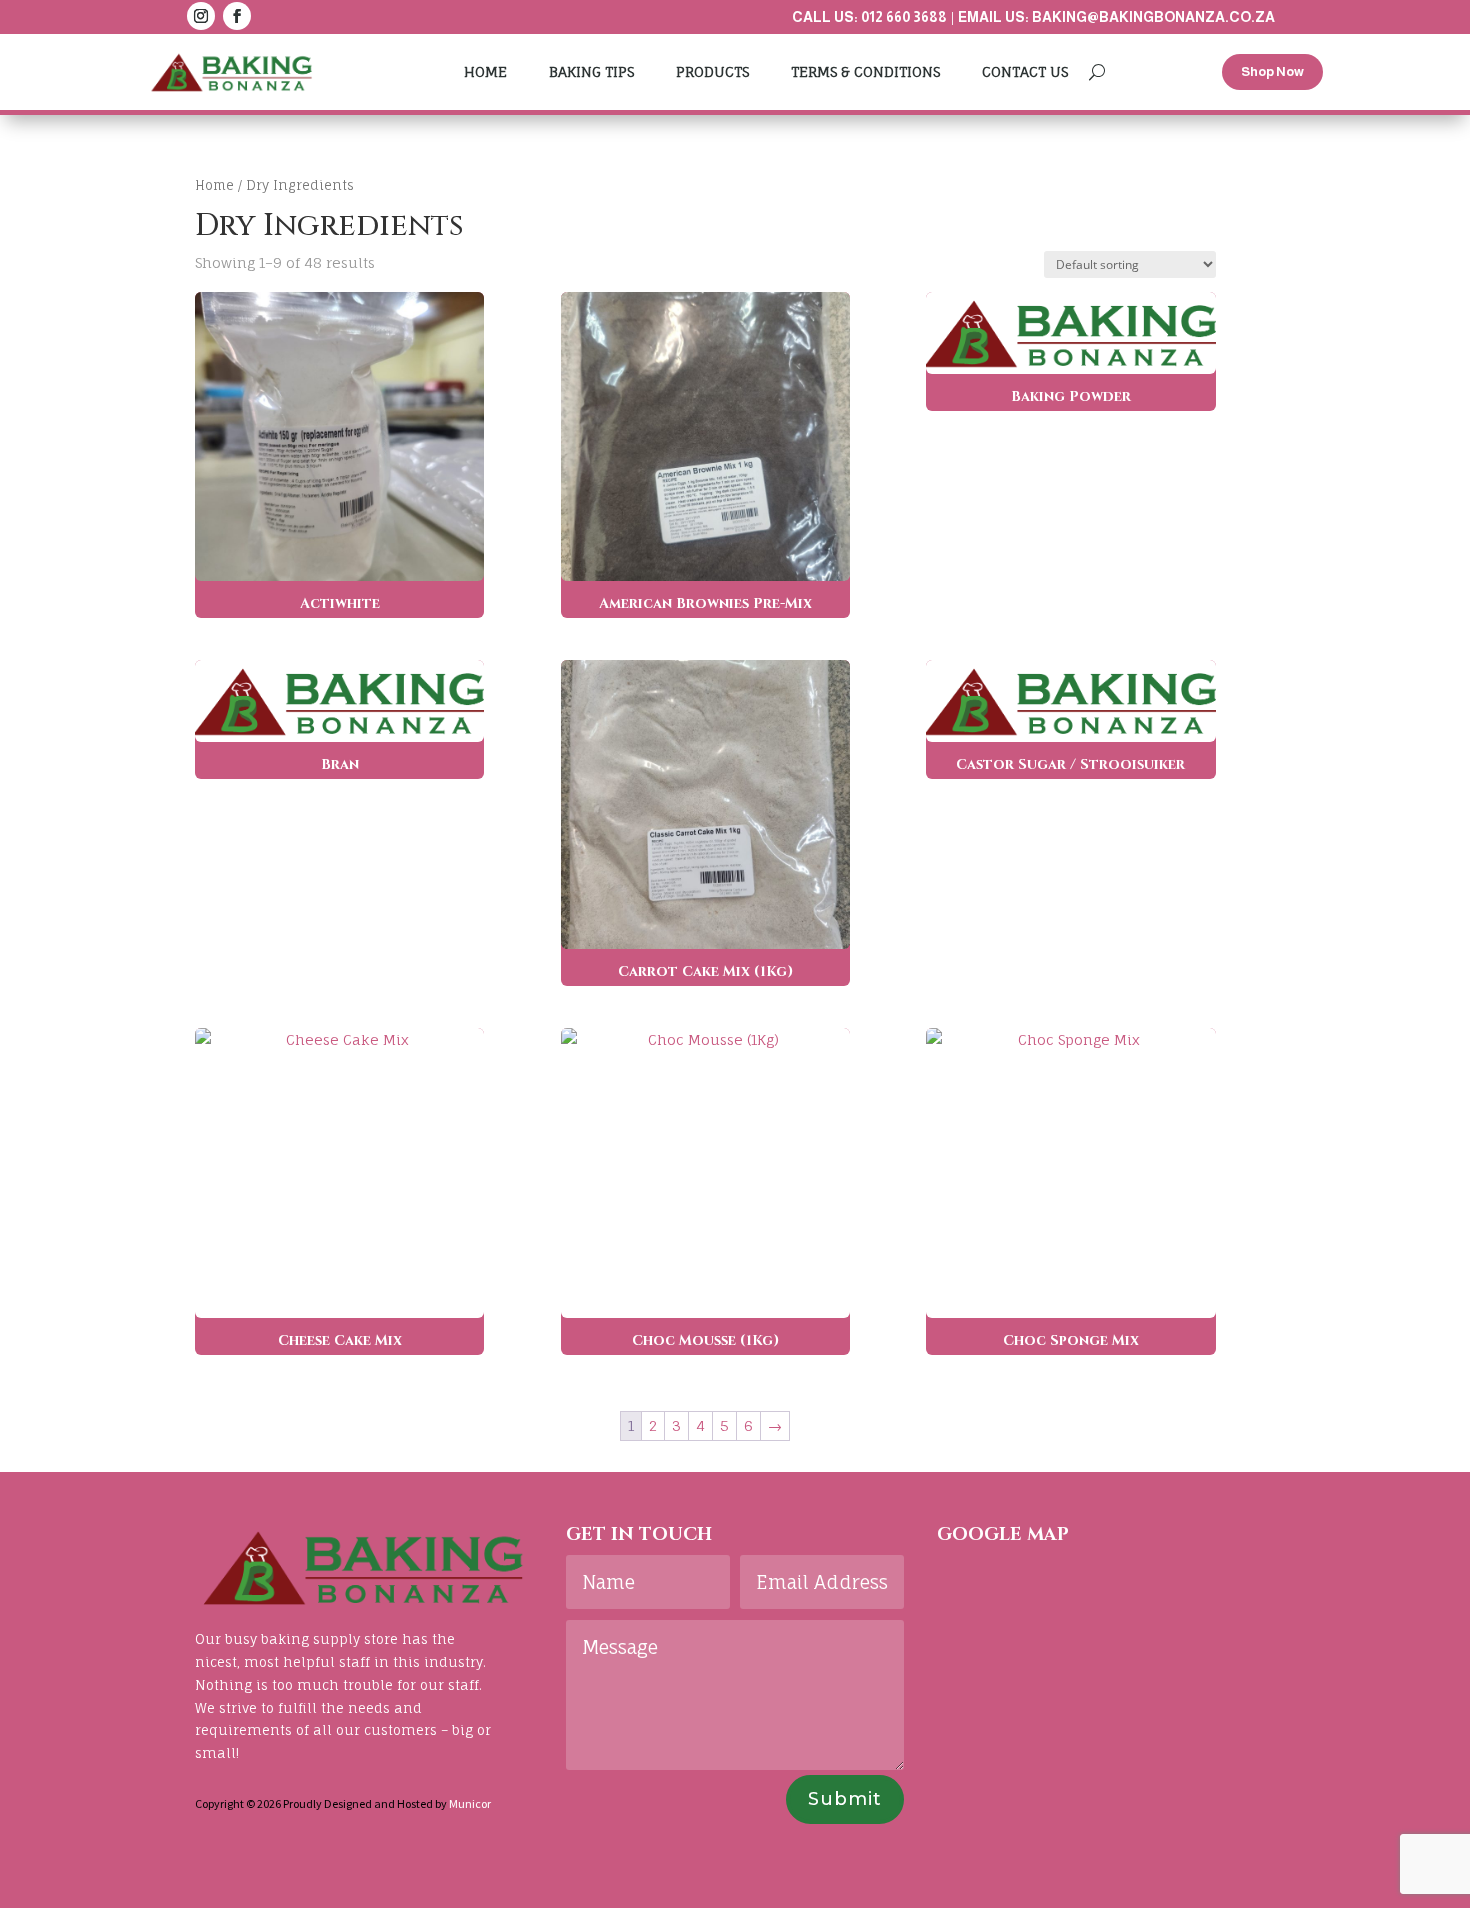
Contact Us (1025, 71)
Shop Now (1272, 71)
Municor (470, 1803)
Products (712, 71)
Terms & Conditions (865, 71)
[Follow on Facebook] (237, 16)
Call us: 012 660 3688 (869, 17)
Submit (845, 1799)
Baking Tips (591, 71)
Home (485, 71)
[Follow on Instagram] (201, 16)
